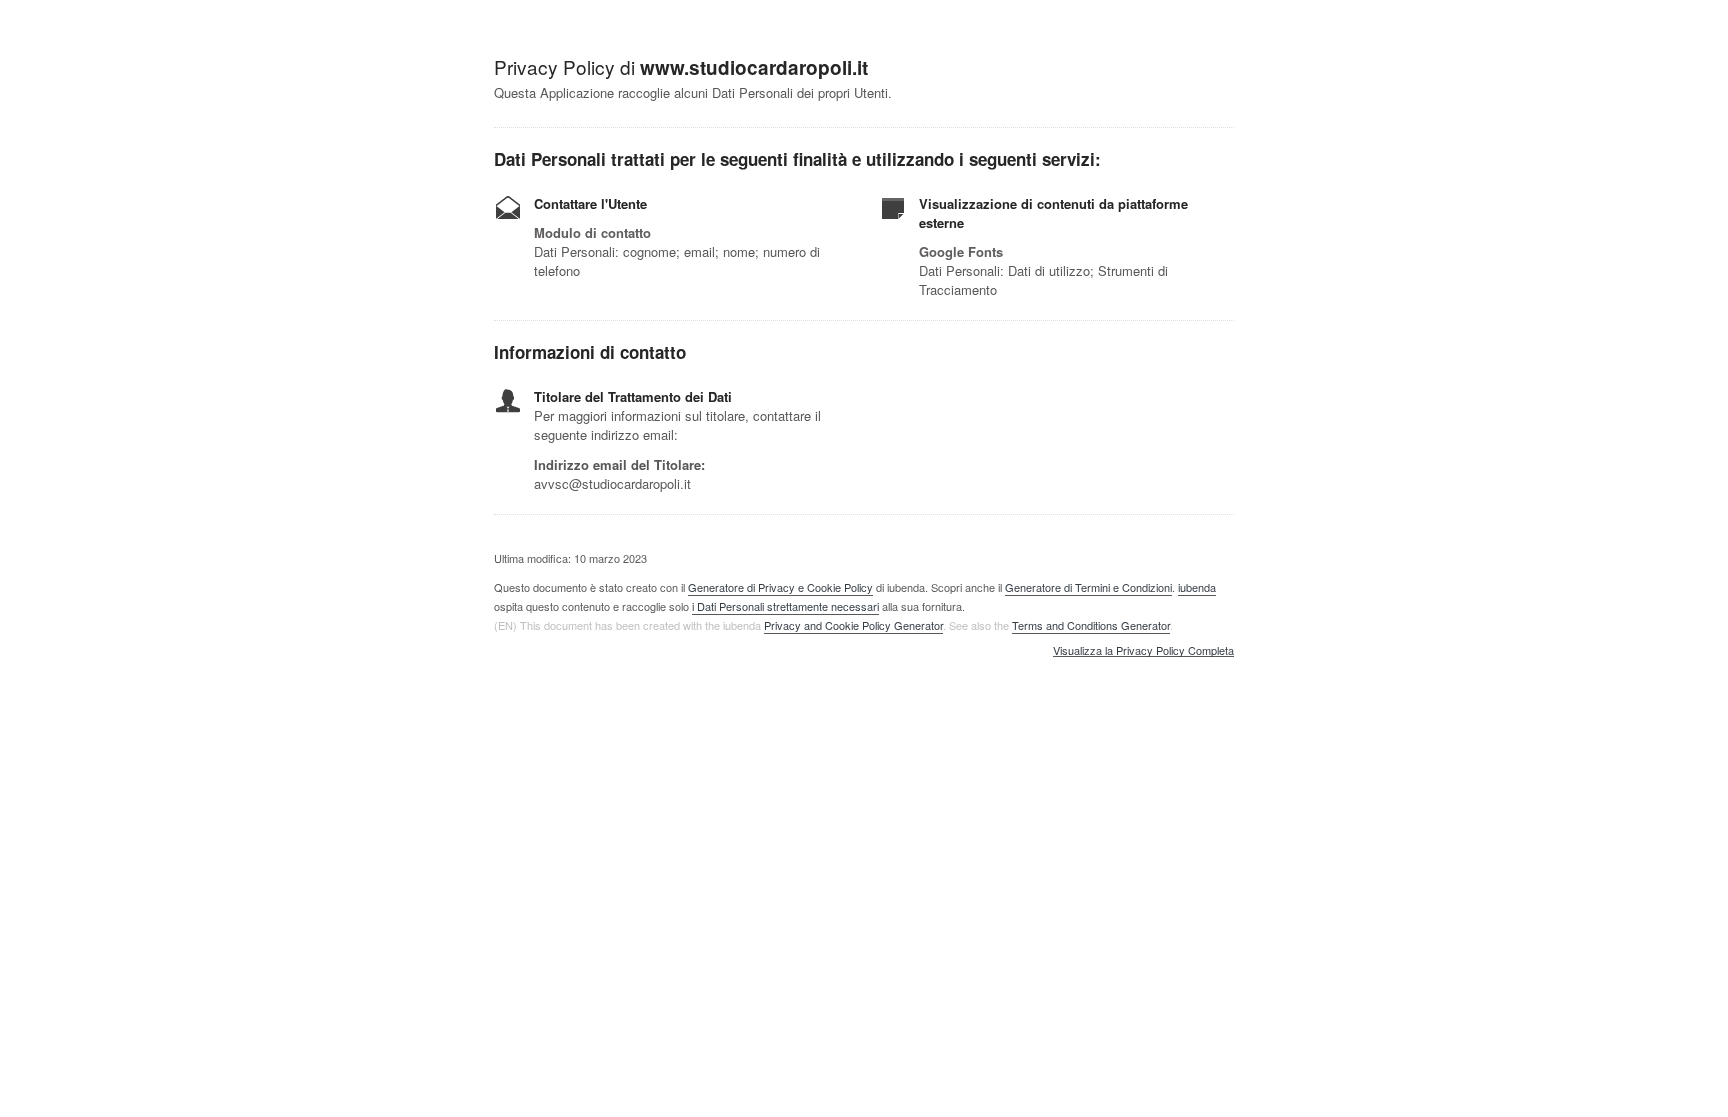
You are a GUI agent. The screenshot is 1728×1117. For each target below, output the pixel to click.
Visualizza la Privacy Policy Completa (1143, 651)
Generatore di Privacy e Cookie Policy (780, 587)
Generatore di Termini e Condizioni (1088, 587)
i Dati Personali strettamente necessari (785, 606)
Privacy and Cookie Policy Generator (853, 625)
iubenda (1197, 587)
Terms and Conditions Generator (1091, 625)
